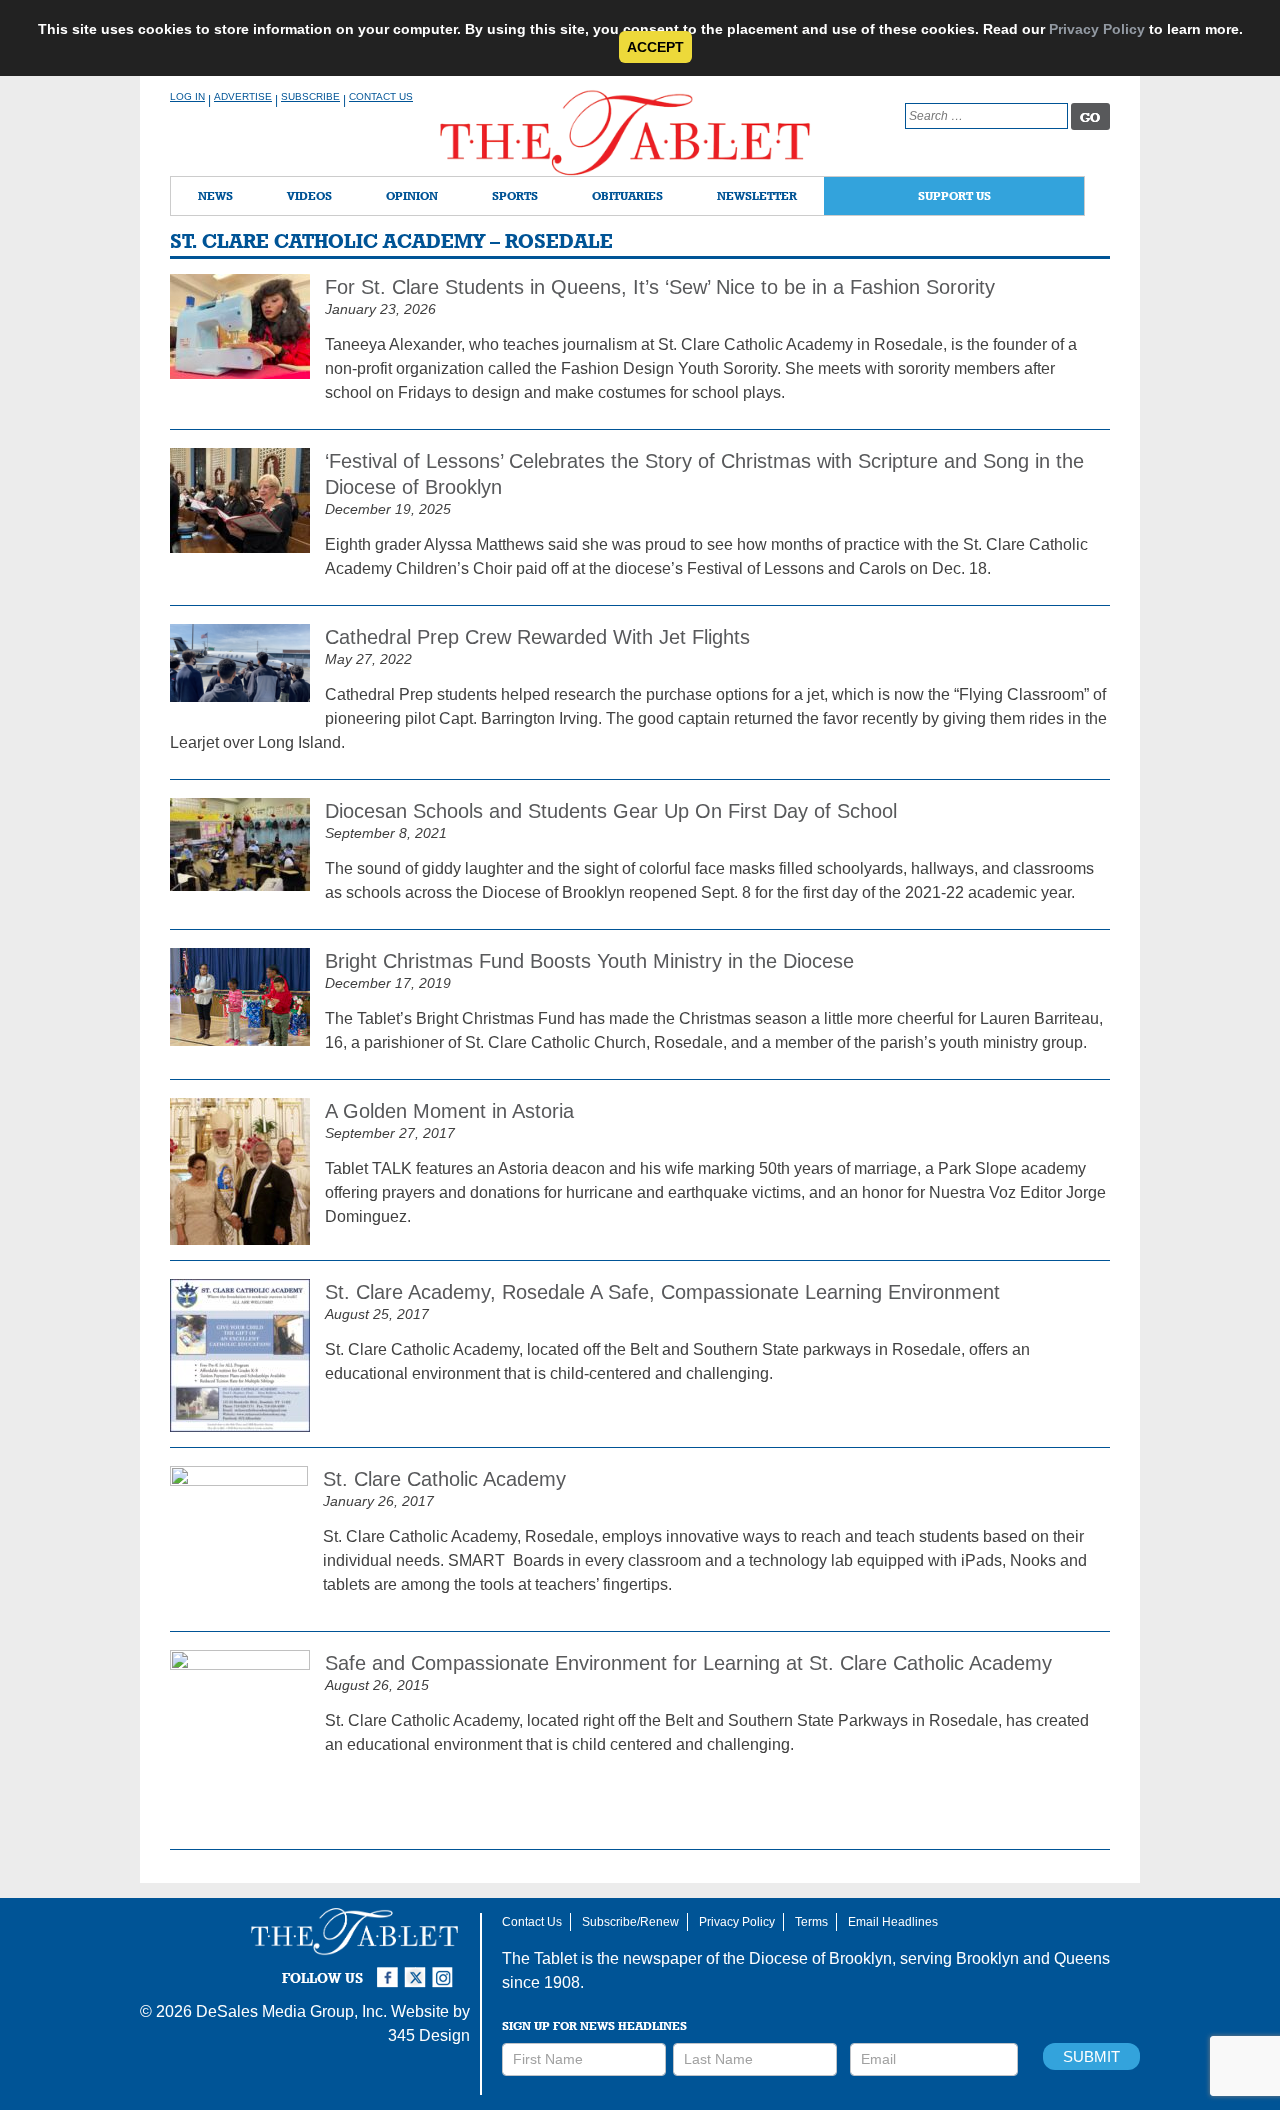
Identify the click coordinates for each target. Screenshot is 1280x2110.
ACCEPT (655, 47)
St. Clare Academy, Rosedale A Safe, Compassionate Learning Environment (662, 1292)
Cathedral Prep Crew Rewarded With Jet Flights (537, 637)
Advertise (243, 96)
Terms (811, 1922)
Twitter (418, 1969)
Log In (187, 96)
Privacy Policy (1097, 29)
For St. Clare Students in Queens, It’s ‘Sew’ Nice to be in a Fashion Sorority (660, 287)
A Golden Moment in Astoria (449, 1111)
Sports (515, 195)
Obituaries (627, 195)
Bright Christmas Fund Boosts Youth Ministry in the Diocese (589, 961)
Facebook (390, 1969)
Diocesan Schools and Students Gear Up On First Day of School (611, 811)
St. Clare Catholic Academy (444, 1479)
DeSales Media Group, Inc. (291, 2011)
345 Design (429, 2035)
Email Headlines (893, 1922)
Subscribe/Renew (630, 1922)
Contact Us (381, 96)
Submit (1091, 2056)
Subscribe (310, 96)
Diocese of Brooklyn (820, 1958)
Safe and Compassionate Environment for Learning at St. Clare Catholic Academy (688, 1663)
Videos (309, 195)
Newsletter (757, 195)
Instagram (446, 1969)
